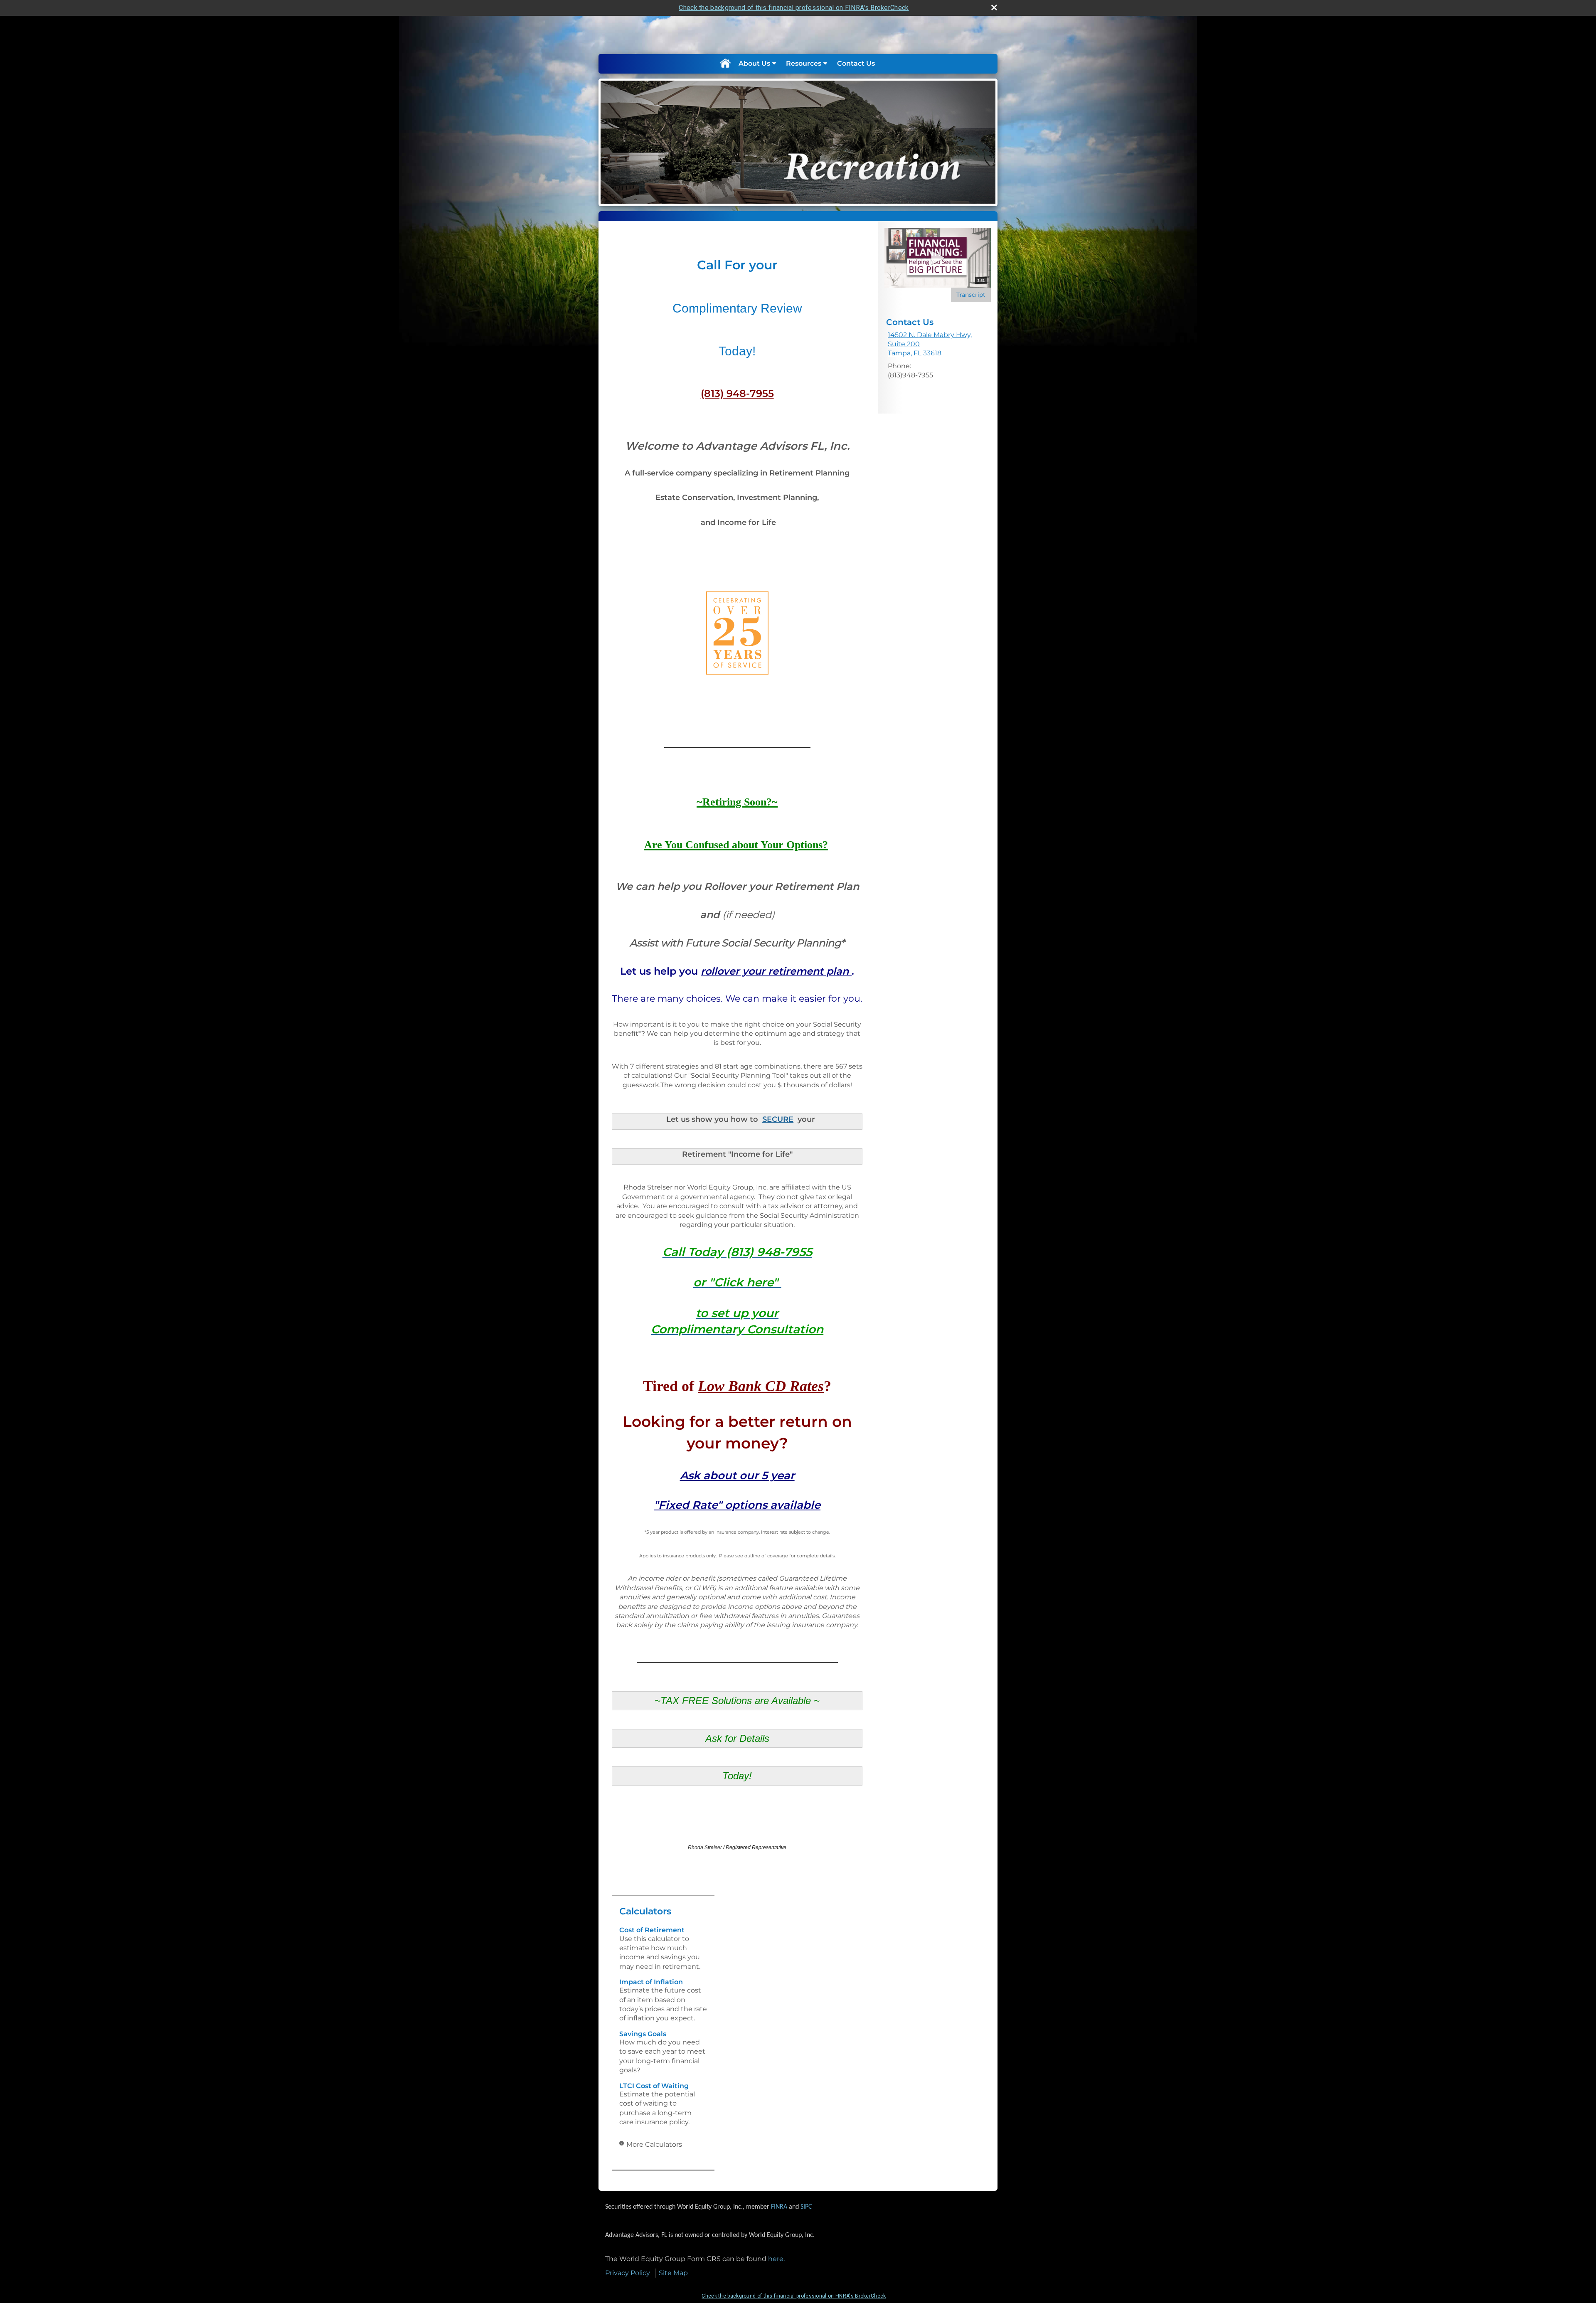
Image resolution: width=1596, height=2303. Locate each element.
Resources (804, 63)
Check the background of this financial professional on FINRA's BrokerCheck (794, 8)
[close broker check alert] (994, 7)
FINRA (779, 2207)
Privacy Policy (628, 2273)
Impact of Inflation (651, 1982)
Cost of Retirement (652, 1930)
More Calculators (654, 2144)
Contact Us (856, 63)
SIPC (806, 2207)
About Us (754, 63)
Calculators (645, 1911)
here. (776, 2259)
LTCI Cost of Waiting (654, 2086)
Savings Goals (643, 2034)
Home (725, 64)
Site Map (673, 2273)
